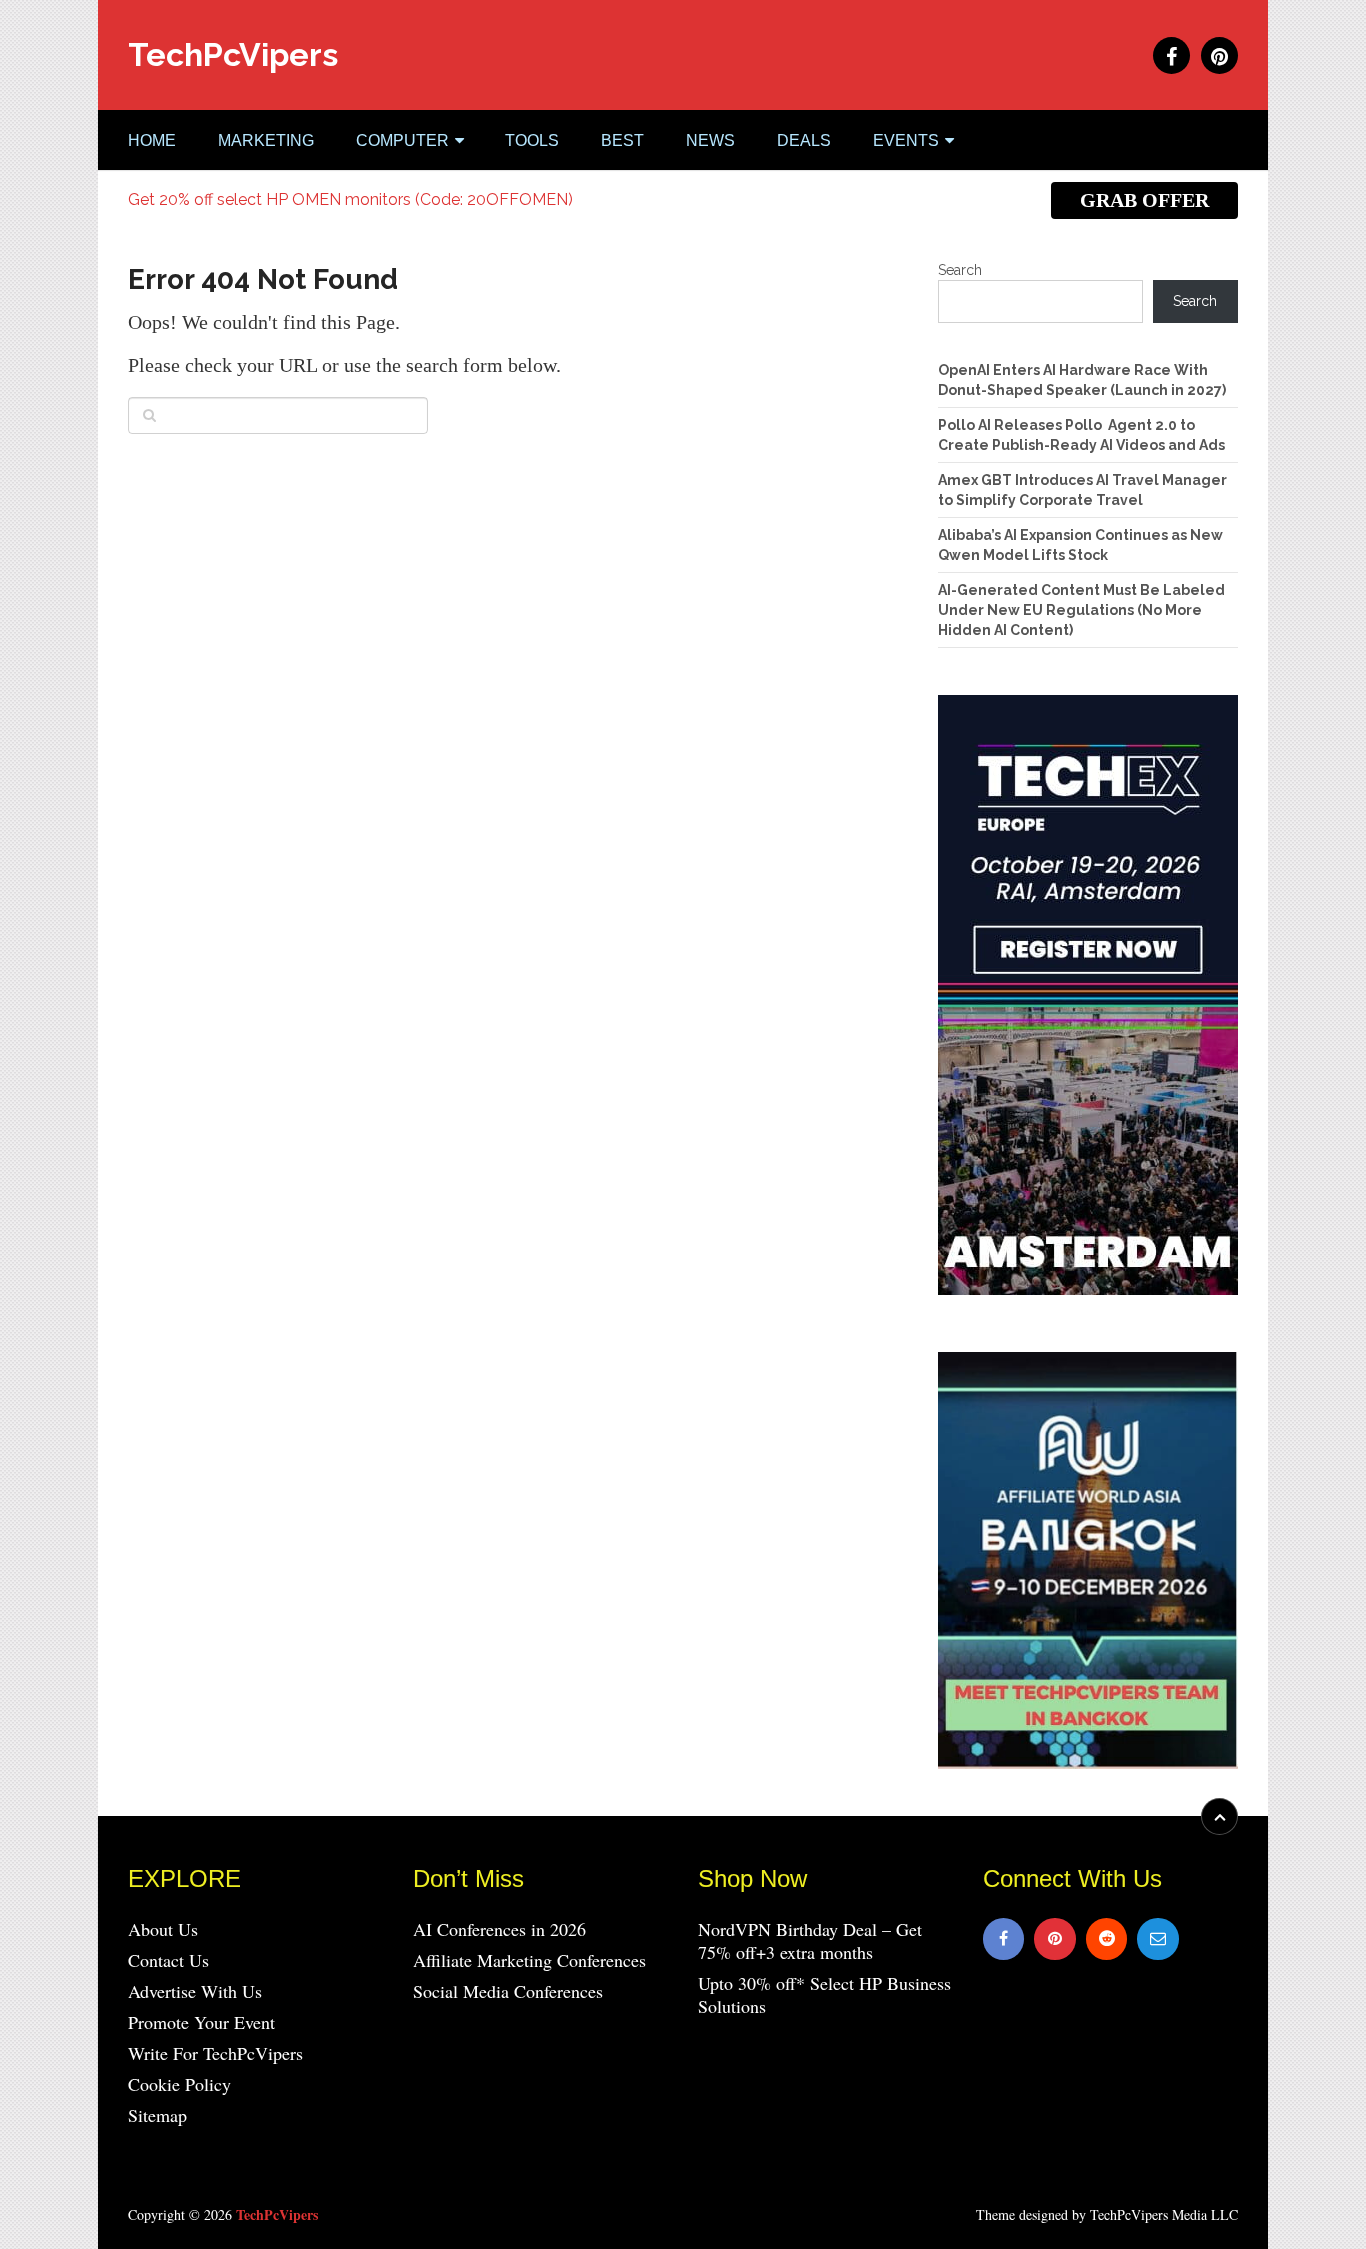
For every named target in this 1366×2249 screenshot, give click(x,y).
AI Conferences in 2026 (499, 1929)
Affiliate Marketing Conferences (529, 1960)
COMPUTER (402, 140)
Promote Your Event (201, 2022)
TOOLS (532, 140)
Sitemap (157, 2115)
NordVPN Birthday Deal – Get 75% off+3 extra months (810, 1940)
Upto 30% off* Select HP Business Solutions (824, 1994)
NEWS (710, 140)
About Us (163, 1929)
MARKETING (266, 140)
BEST (622, 140)
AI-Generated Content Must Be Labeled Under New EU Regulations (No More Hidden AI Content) (1081, 610)
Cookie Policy (179, 2084)
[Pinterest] (1055, 1939)
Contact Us (168, 1960)
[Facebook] (1004, 1939)
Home (152, 140)
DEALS (804, 140)
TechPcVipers (233, 55)
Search (960, 270)
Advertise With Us (195, 1991)
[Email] (1158, 1939)
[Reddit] (1107, 1939)
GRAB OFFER (1144, 200)
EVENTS (906, 140)
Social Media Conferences (508, 1991)
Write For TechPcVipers (215, 2053)
